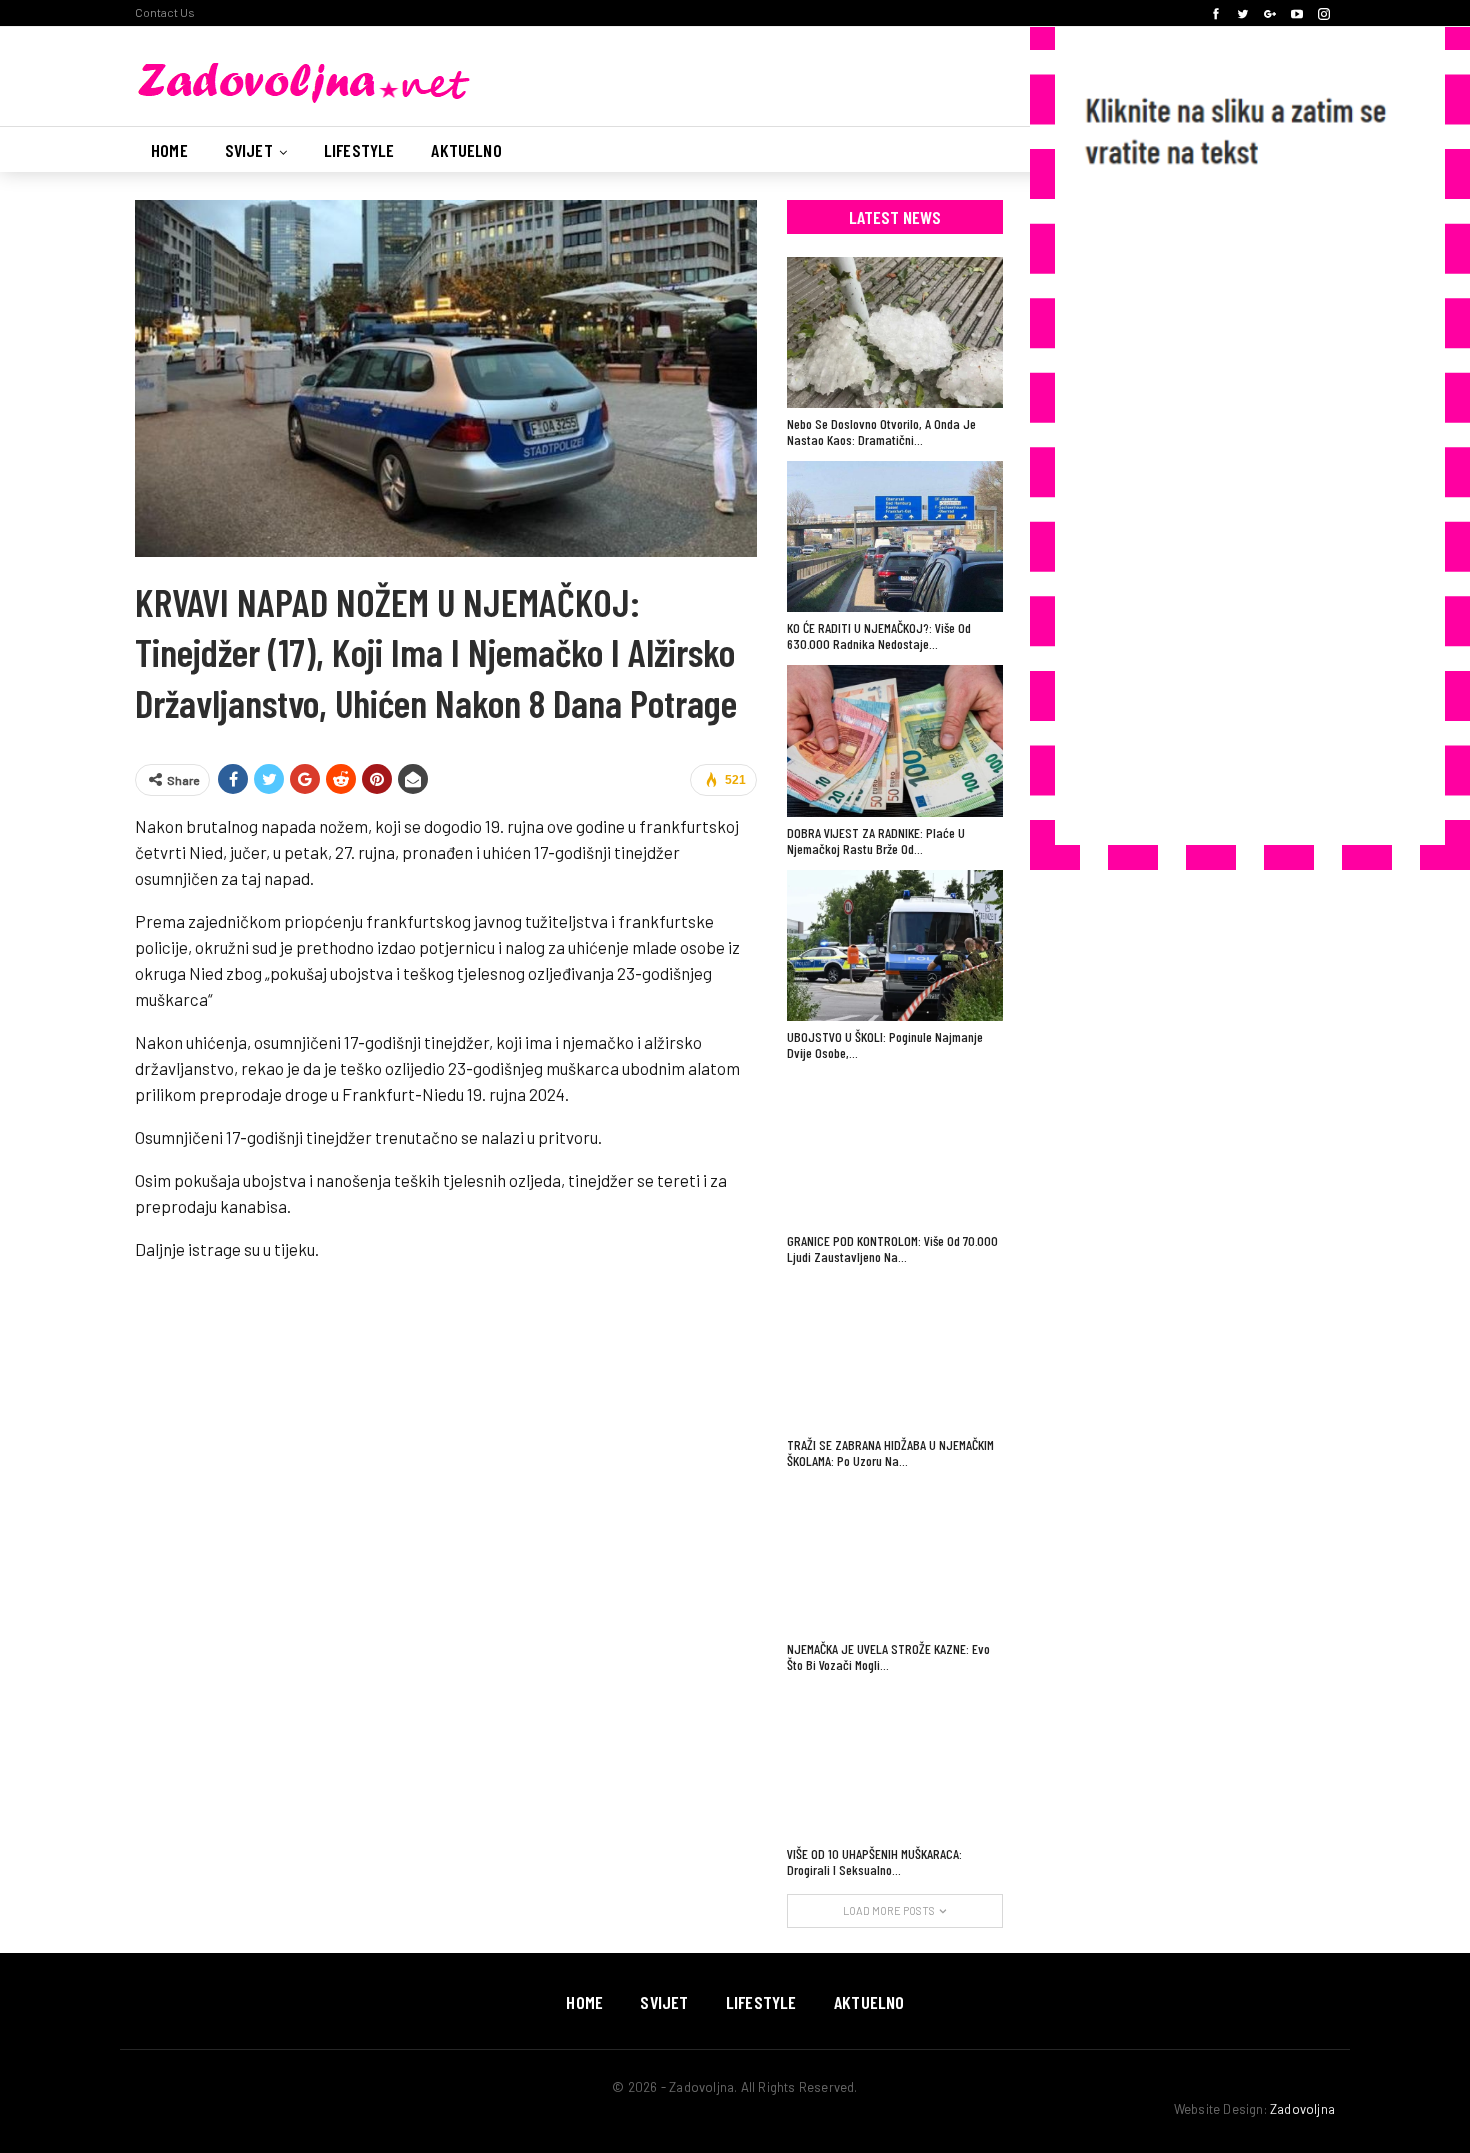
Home (169, 150)
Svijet (249, 150)
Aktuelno (466, 150)
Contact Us (165, 12)
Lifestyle (359, 150)
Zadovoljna (1302, 2109)
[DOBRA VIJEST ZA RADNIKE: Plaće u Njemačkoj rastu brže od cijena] (895, 740)
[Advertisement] (1230, 514)
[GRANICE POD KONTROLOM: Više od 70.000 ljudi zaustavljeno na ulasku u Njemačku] (895, 1149)
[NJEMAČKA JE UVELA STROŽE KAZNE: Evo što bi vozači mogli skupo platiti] (895, 1557)
